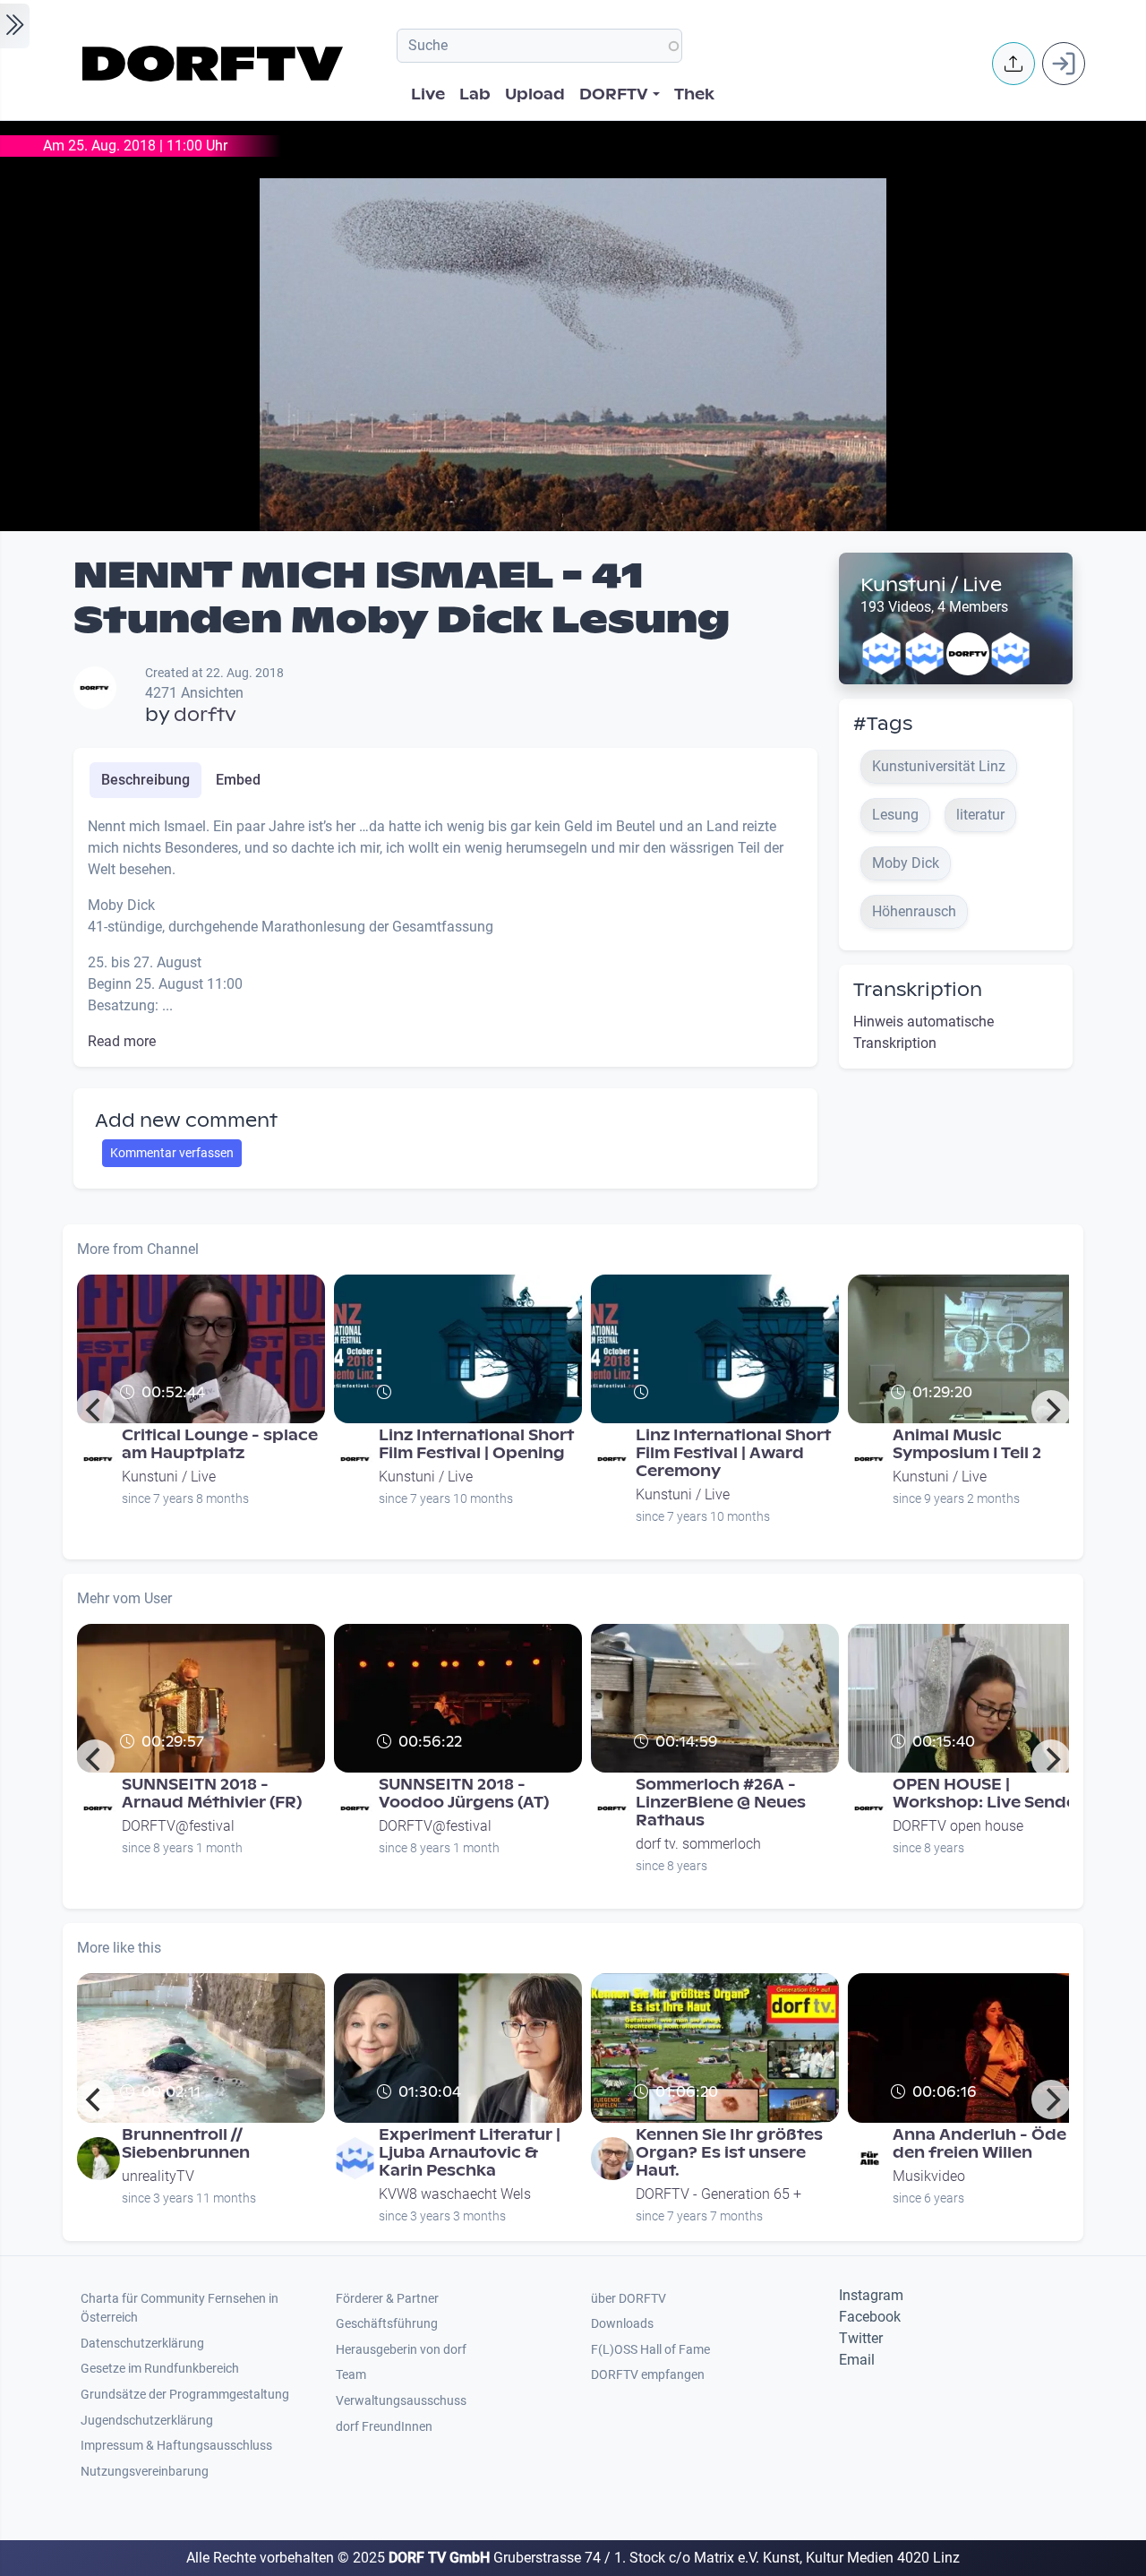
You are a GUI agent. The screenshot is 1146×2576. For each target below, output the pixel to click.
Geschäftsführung (387, 2324)
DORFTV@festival (178, 1826)
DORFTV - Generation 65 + (718, 2194)
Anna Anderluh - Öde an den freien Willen (992, 2144)
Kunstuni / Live (931, 585)
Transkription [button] (918, 990)
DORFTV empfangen (648, 2375)
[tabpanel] (445, 934)
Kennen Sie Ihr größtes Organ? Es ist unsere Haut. (729, 2153)
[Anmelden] (1064, 64)
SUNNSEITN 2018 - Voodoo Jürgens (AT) (464, 1794)
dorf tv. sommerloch (698, 1844)
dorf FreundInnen (384, 2427)
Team (351, 2375)
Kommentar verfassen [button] (172, 1153)
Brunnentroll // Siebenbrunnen (186, 2144)
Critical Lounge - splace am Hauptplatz (220, 1444)
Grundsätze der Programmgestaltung (185, 2395)
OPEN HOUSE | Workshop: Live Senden (990, 1794)
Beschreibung (145, 780)
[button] (1013, 64)
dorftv (205, 715)
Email (857, 2360)
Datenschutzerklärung (142, 2344)
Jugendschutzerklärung (147, 2421)
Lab (475, 94)
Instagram (871, 2295)
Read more (122, 1041)
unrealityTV (158, 2176)
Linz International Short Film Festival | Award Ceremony (733, 1453)
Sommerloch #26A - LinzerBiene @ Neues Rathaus (721, 1803)
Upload (535, 94)
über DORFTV (629, 2299)
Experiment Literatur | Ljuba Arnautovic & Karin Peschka (470, 2153)
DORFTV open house (958, 1826)
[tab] (145, 780)
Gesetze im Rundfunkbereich (160, 2369)
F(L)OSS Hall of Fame (650, 2350)
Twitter (861, 2338)
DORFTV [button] (614, 94)
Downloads (622, 2324)
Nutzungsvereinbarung (145, 2472)
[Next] (1051, 1410)
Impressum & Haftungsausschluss (176, 2446)
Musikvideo (929, 2176)
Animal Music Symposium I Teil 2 (967, 1444)
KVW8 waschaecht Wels (455, 2194)
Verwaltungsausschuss (401, 2401)
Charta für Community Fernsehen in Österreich (180, 2309)
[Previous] (95, 1410)
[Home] (215, 64)
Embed (238, 780)
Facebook (870, 2317)
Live (428, 94)
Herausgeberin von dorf (401, 2350)
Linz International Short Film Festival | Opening (476, 1444)
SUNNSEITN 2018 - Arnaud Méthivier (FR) (212, 1794)
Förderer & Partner (387, 2299)
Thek (694, 94)
